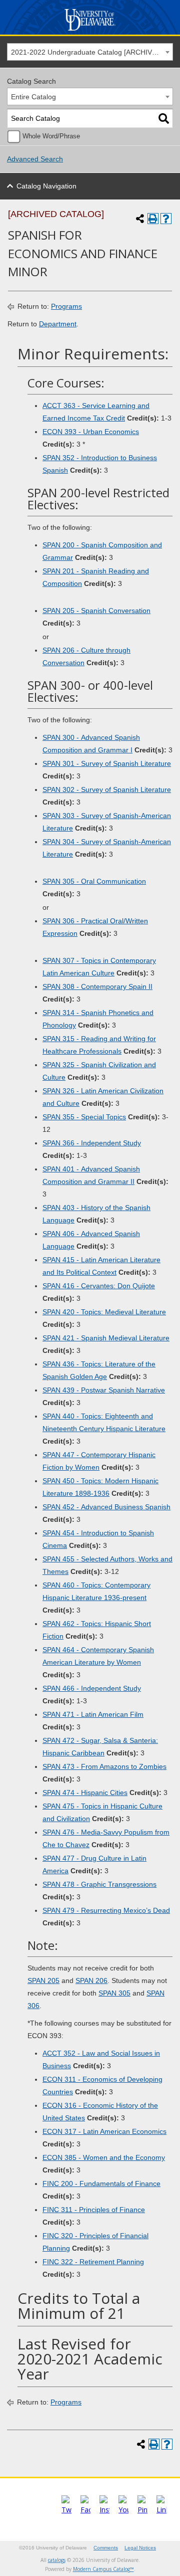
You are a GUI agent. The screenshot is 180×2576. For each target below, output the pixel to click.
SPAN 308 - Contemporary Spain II (97, 986)
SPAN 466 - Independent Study (92, 1688)
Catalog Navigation (46, 186)
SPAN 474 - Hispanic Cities (85, 1793)
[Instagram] (104, 2510)
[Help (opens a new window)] (166, 219)
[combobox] (90, 52)
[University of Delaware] (90, 31)
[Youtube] (123, 2510)
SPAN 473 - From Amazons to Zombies (104, 1766)
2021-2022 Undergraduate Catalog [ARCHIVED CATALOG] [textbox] (92, 52)
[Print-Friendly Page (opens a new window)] (153, 219)
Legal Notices (140, 2548)
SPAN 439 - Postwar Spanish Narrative (104, 1390)
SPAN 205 (43, 1980)
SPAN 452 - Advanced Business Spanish (106, 1507)
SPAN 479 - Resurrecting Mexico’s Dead (106, 1910)
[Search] (164, 119)
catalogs (57, 2560)
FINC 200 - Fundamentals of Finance (101, 2184)
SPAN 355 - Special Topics (84, 1117)
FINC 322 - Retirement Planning (93, 2262)
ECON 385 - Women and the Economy (104, 2157)
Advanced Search (35, 159)
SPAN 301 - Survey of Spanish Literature (107, 763)
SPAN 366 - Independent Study (92, 1143)
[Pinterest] (142, 2510)
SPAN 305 (114, 1993)
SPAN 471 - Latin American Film (93, 1714)
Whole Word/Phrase (51, 136)
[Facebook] (85, 2510)
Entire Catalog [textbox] (33, 97)
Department (58, 324)
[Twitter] (66, 2510)
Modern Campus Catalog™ (103, 2569)
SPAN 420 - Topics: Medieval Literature (104, 1312)
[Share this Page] (140, 219)
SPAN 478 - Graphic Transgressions (99, 1884)
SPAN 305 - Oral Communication (94, 881)
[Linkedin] (161, 2510)
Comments (106, 2548)
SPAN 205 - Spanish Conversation (96, 611)
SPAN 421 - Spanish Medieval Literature (106, 1338)
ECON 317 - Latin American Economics (104, 2131)
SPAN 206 (91, 1980)
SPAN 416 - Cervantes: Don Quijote (99, 1286)
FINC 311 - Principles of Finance (94, 2210)
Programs (66, 306)
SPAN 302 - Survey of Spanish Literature (107, 789)
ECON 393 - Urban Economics (91, 432)
